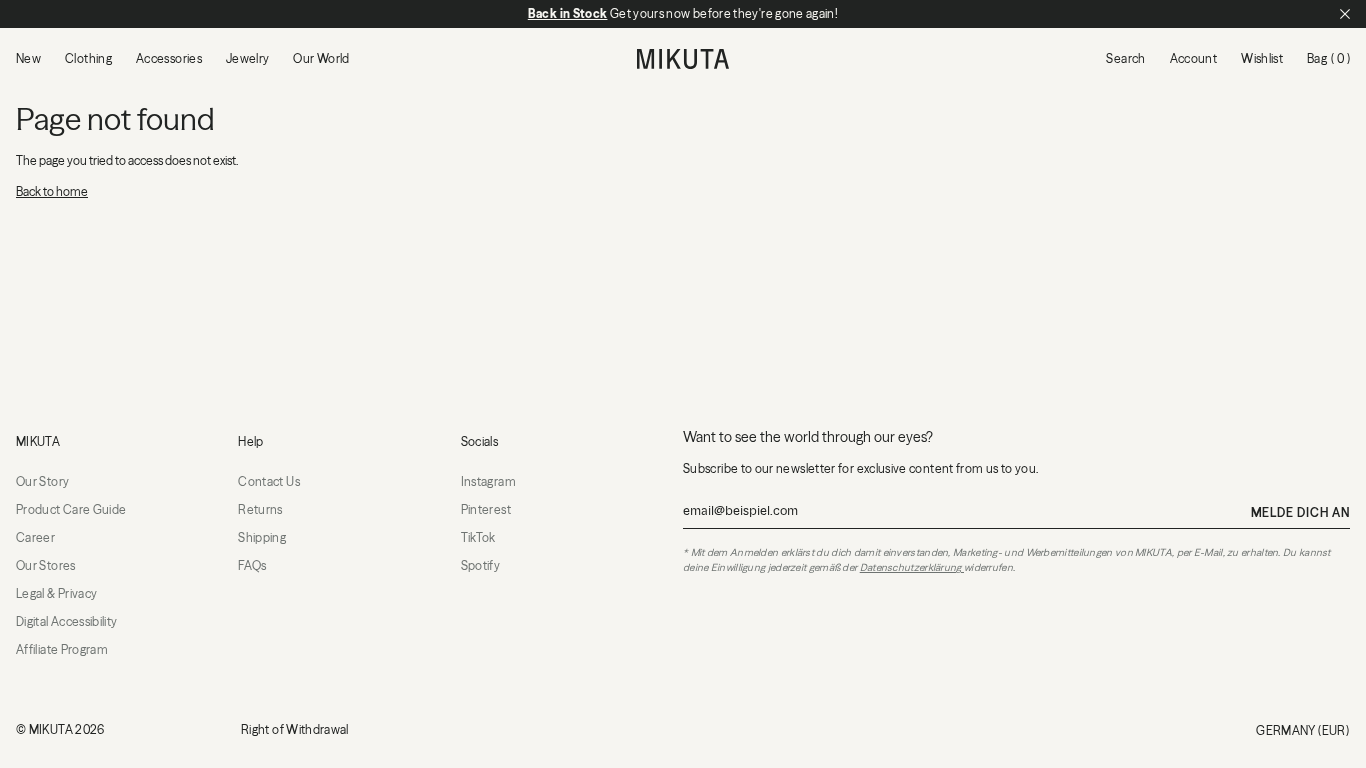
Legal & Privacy (56, 593)
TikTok (478, 537)
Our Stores (46, 565)
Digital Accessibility (67, 621)
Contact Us (269, 481)
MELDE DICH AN (1300, 512)
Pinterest (486, 509)
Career (35, 537)
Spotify (481, 565)
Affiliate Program (62, 649)
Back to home (52, 191)
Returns (260, 509)
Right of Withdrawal (295, 729)
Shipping (262, 537)
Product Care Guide (71, 509)
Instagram (488, 481)
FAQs (252, 565)
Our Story (42, 481)
